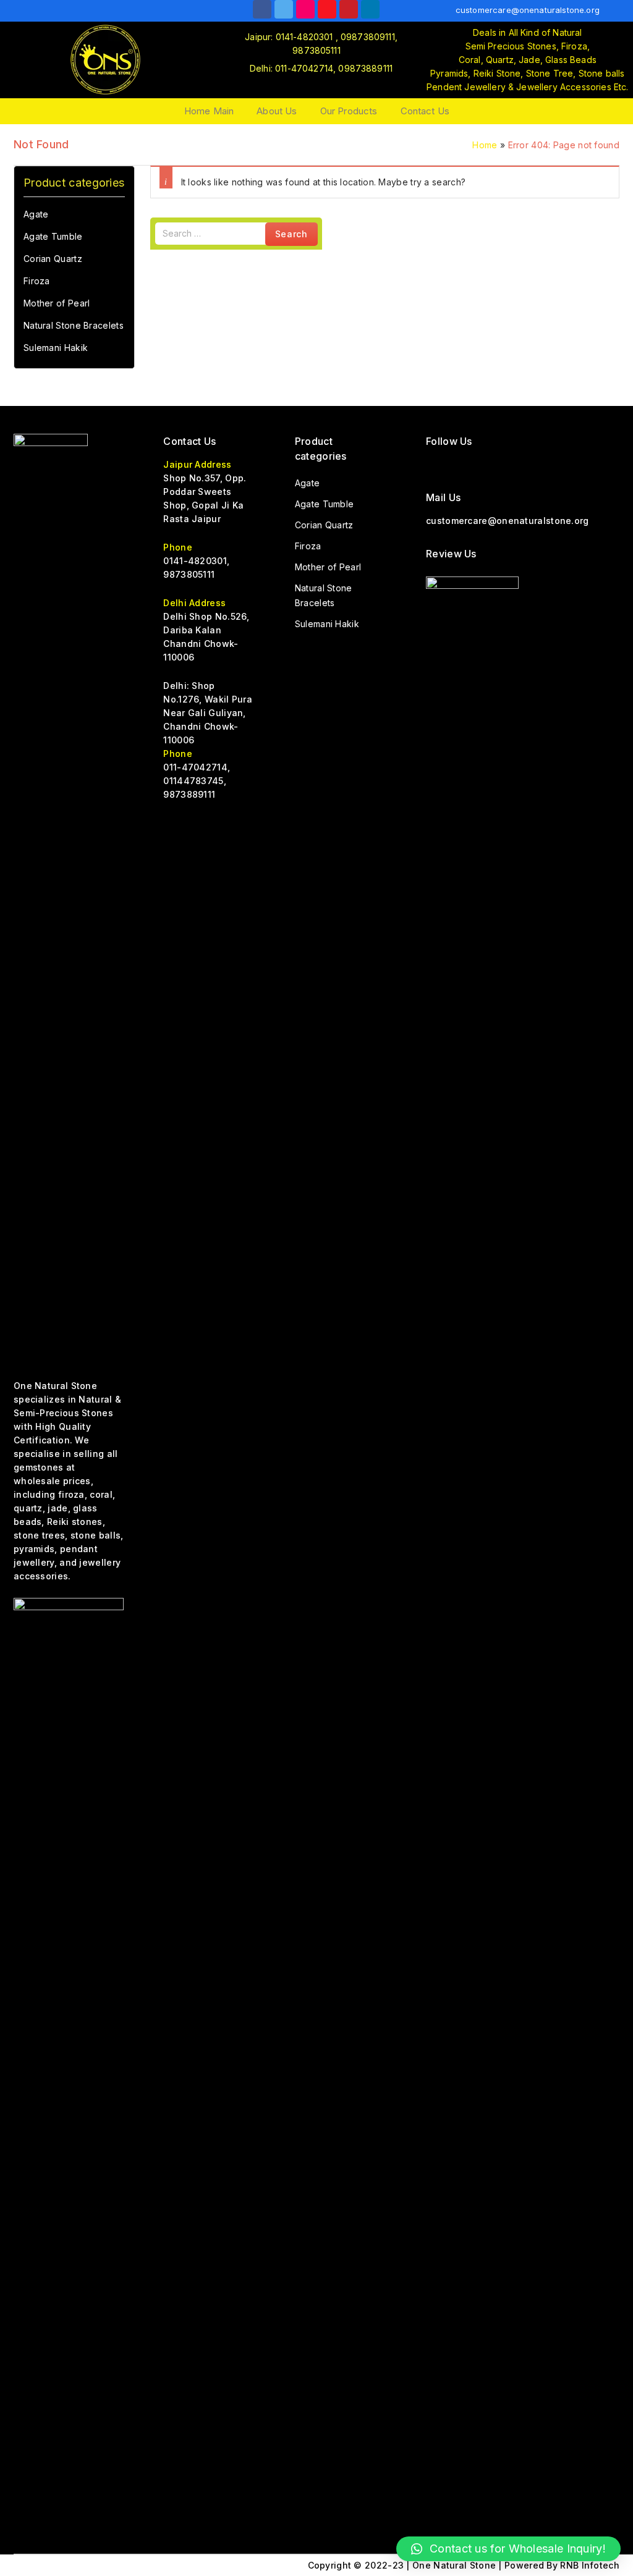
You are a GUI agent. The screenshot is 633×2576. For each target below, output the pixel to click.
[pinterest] (349, 9)
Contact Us (425, 111)
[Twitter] (284, 9)
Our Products (349, 111)
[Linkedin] (370, 9)
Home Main (209, 111)
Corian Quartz (53, 259)
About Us (277, 111)
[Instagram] (305, 9)
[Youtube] (327, 9)
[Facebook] (262, 9)
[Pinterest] (527, 464)
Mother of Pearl (57, 303)
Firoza (37, 281)
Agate (36, 214)
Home (485, 145)
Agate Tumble (53, 236)
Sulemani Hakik (56, 348)
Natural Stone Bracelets (74, 325)
